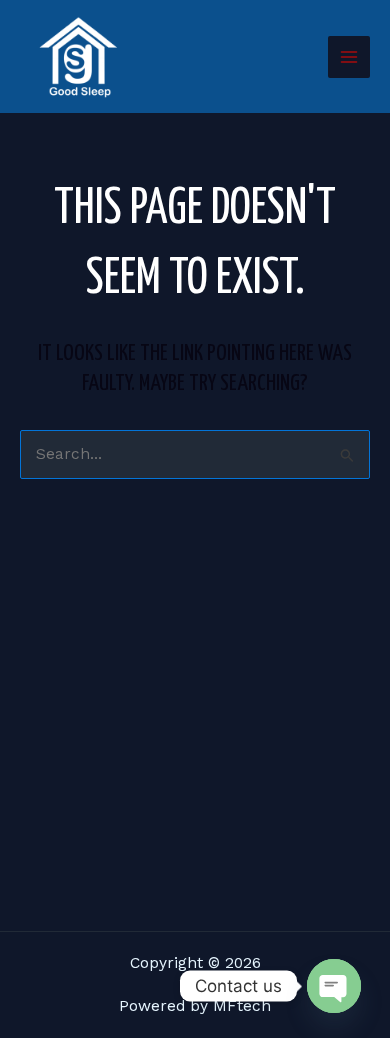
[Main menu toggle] (349, 57)
